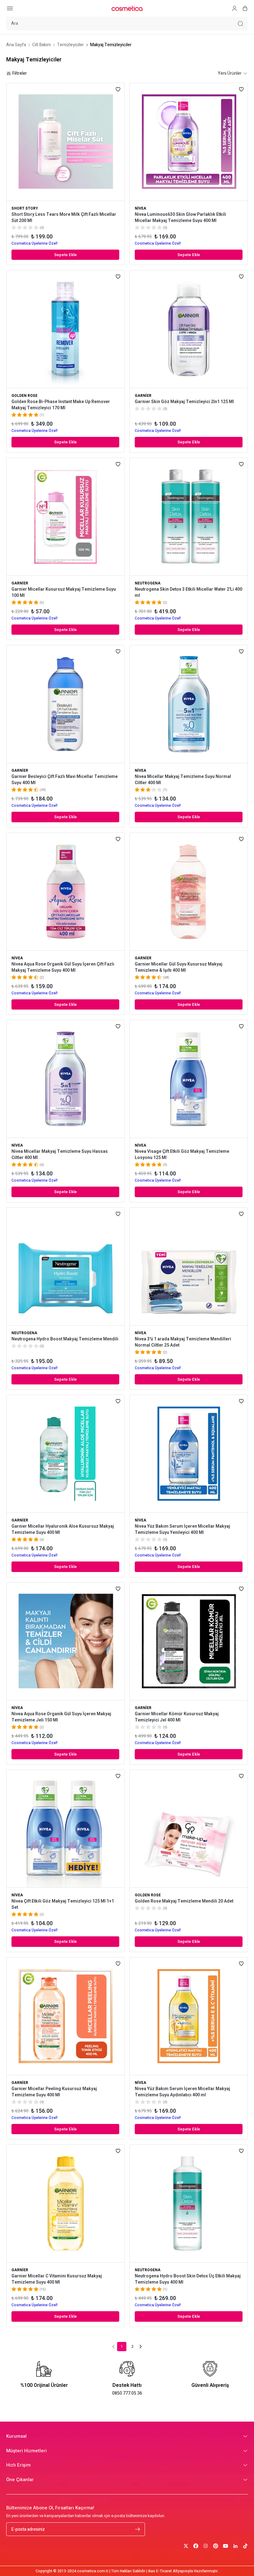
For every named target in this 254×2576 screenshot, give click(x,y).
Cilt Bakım (42, 45)
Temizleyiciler (70, 45)
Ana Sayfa (16, 45)
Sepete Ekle (66, 255)
